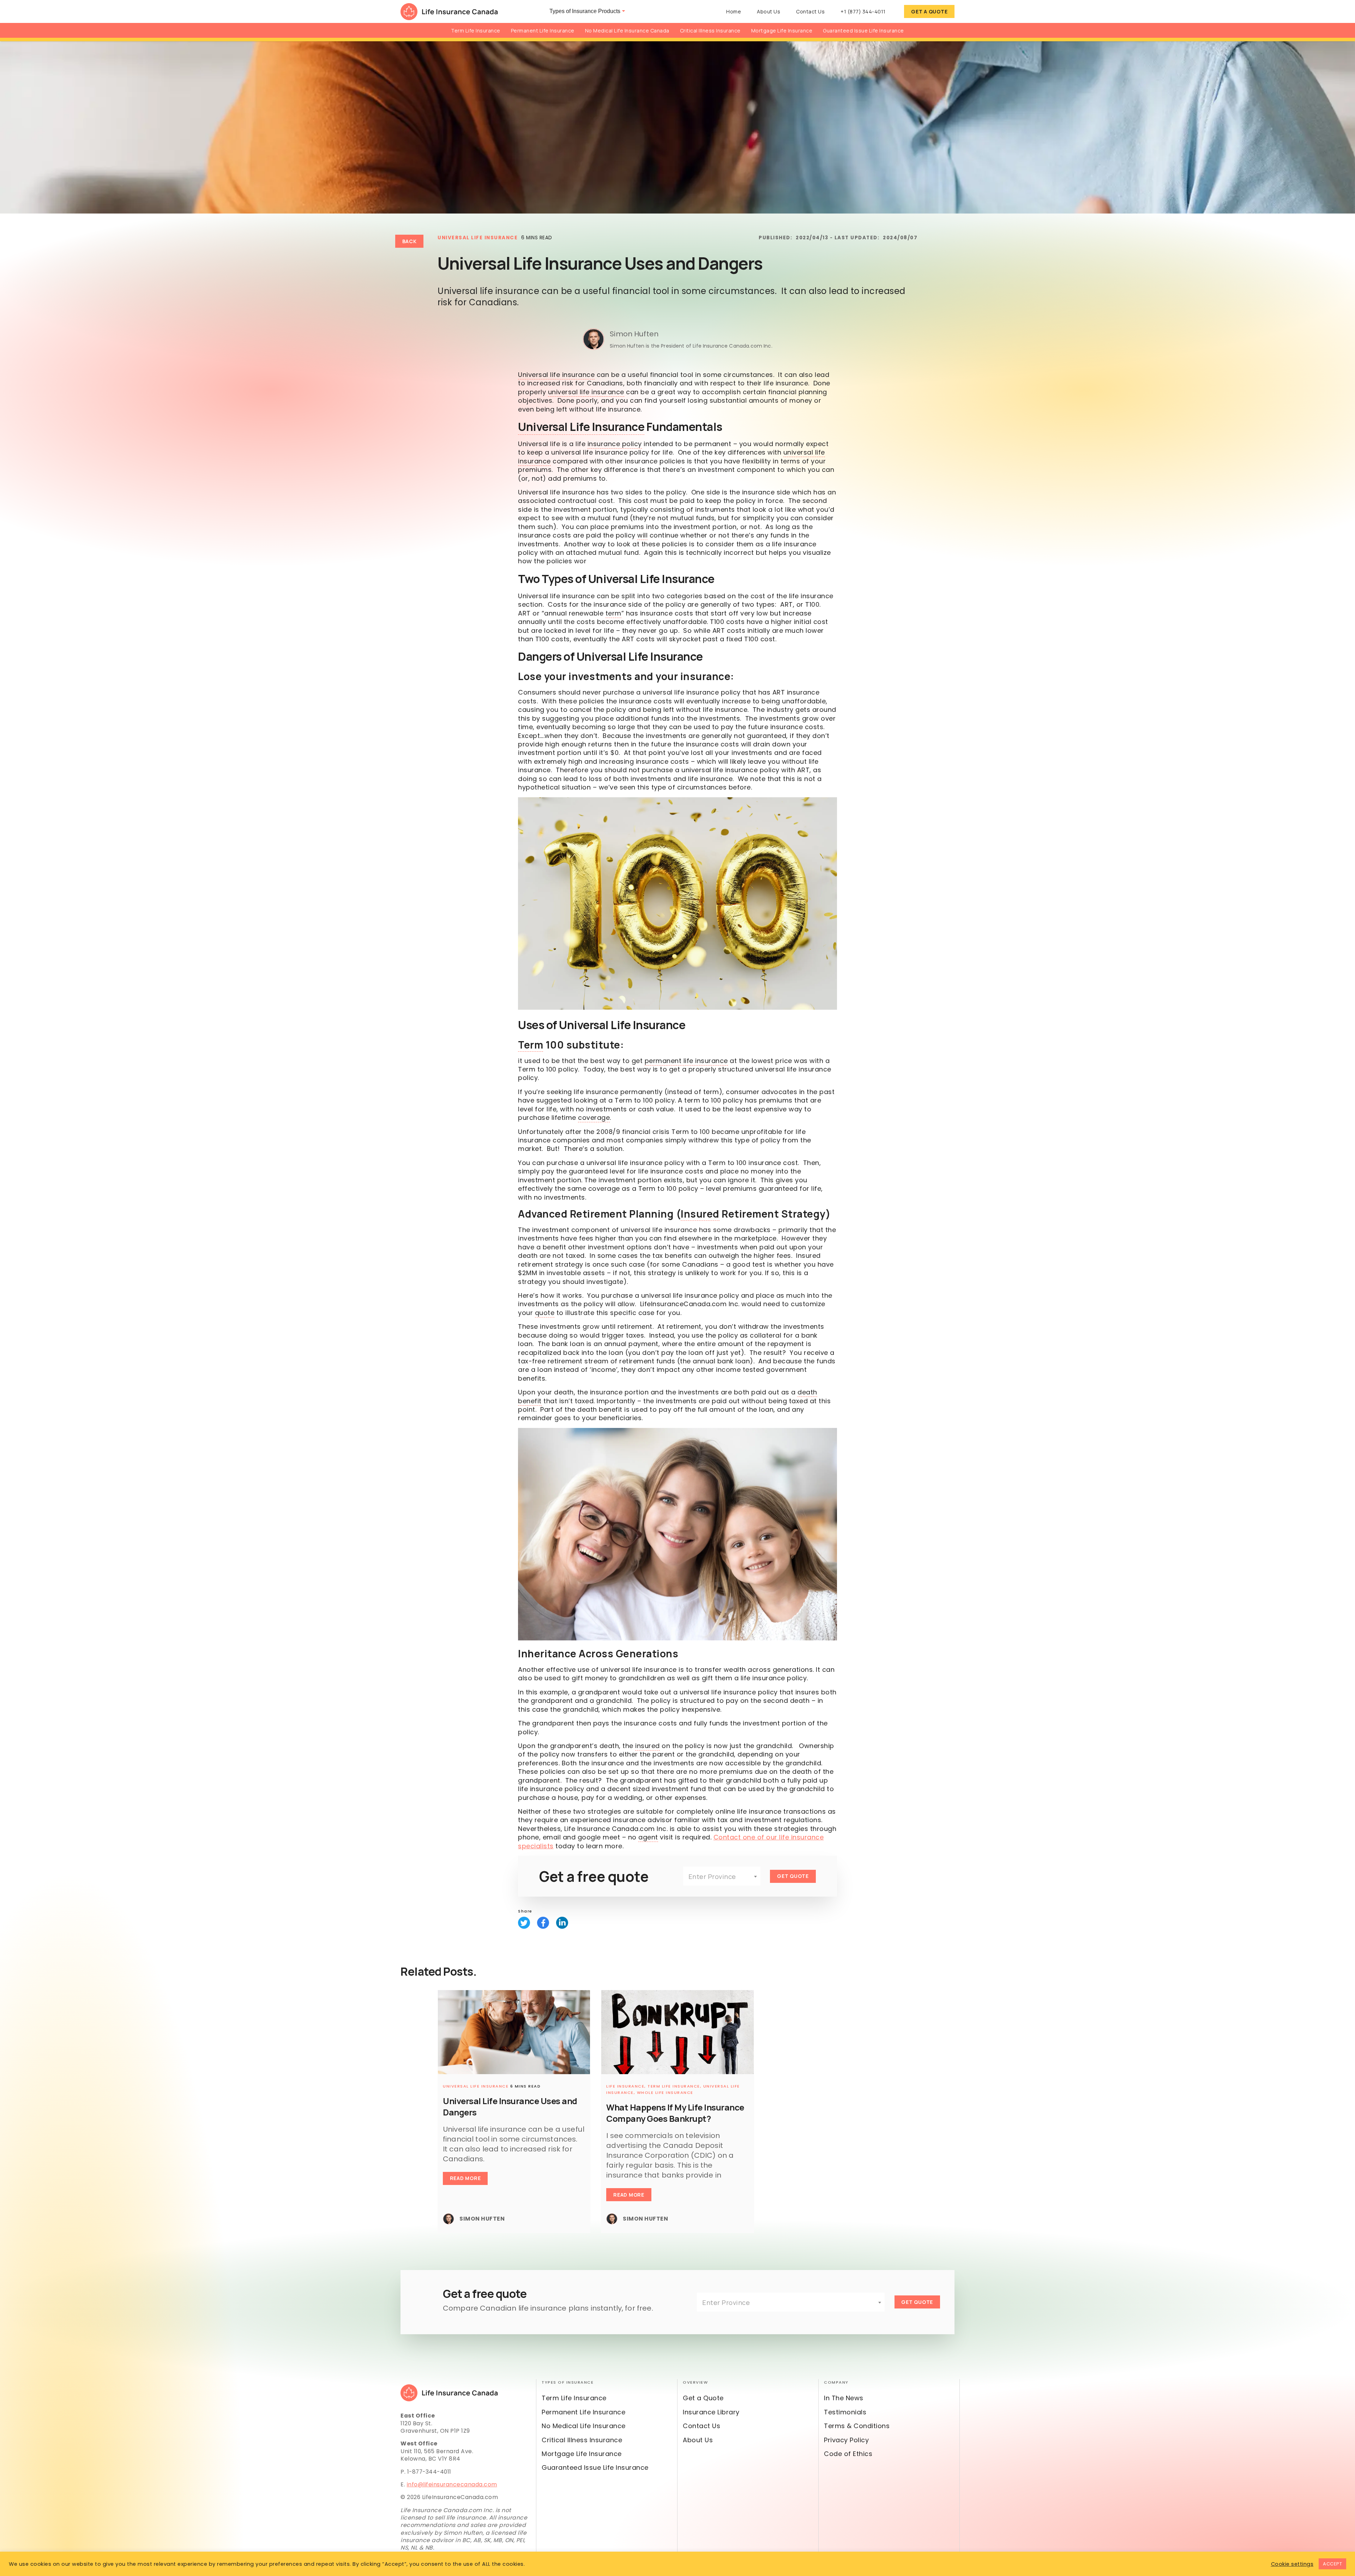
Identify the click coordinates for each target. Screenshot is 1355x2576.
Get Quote (793, 1876)
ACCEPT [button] (1332, 2564)
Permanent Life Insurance (543, 31)
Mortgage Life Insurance (782, 31)
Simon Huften (634, 334)
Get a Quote (929, 11)
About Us (769, 11)
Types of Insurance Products (585, 11)
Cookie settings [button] (1292, 2564)
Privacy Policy (846, 2440)
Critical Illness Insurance (710, 31)
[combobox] (722, 1876)
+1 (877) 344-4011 (863, 11)
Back (409, 241)
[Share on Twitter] (524, 1923)
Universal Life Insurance (478, 238)
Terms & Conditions (857, 2426)
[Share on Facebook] (543, 1923)
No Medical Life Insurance (584, 2426)
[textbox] (722, 1877)
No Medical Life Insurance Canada (627, 31)
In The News (844, 2398)
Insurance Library (711, 2412)
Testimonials (845, 2412)
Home (734, 11)
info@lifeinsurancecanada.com (452, 2484)
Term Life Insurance (476, 31)
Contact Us (810, 11)
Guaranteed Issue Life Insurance (863, 31)
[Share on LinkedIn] (562, 1923)
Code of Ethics (848, 2454)
